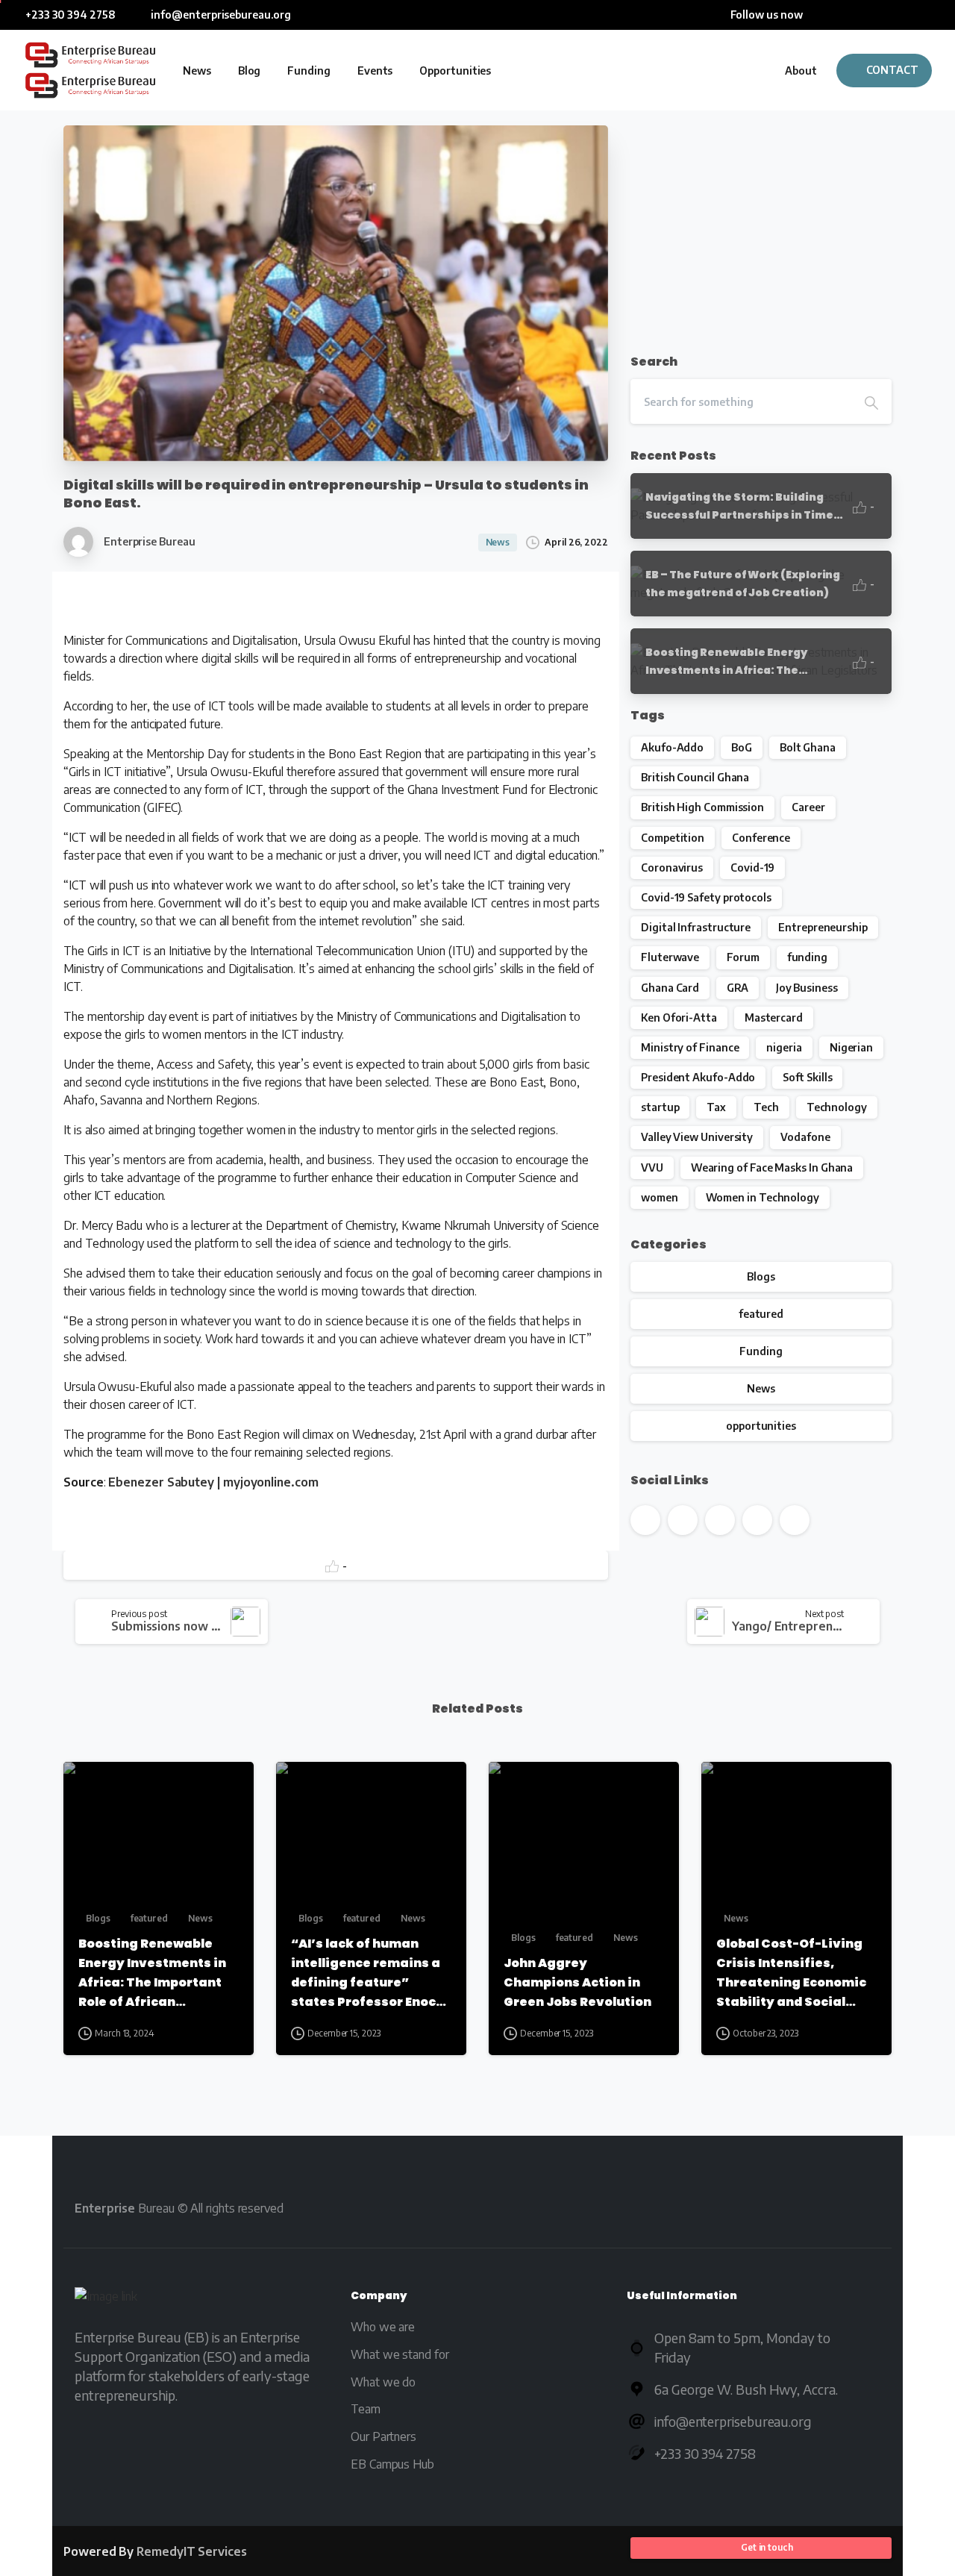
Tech (766, 1107)
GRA (738, 988)
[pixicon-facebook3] (646, 2208)
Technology (837, 1107)
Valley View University (697, 1137)
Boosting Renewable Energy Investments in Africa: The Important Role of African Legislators (152, 1973)
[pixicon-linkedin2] (774, 2208)
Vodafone (805, 1137)
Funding (761, 1351)
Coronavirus (672, 867)
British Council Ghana (695, 777)
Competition (673, 838)
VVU (652, 1167)
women (660, 1197)
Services (192, 2551)
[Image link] (106, 2299)
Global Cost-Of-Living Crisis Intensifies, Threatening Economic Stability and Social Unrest (791, 1973)
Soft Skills (807, 1077)
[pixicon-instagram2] (817, 2208)
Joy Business (807, 988)
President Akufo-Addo (698, 1077)
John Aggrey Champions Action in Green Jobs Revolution (577, 1982)
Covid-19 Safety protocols (706, 897)
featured (761, 1314)
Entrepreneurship (823, 927)
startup (660, 1107)
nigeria (784, 1047)
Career (808, 807)
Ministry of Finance (690, 1047)
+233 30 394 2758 (71, 15)
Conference (761, 838)
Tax (716, 1107)
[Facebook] (817, 15)
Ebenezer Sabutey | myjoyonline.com (213, 1482)
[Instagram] (907, 15)
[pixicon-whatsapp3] (859, 2208)
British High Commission (702, 807)
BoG (742, 747)
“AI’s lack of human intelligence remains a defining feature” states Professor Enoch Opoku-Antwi (367, 1973)
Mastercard (774, 1017)
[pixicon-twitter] (689, 2208)
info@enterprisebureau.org (220, 15)
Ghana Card (670, 988)
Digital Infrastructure (696, 927)
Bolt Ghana (808, 747)
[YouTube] (862, 15)
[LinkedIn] (884, 15)
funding (807, 957)
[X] (839, 15)
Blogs (761, 1276)
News (761, 1388)
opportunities (761, 1426)
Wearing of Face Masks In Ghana (772, 1167)
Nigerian (851, 1047)
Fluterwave (670, 957)
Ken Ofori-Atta (679, 1017)
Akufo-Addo (672, 747)
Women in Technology (763, 1197)
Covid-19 (752, 867)
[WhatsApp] (929, 15)
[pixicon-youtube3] (732, 2208)
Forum (743, 957)
